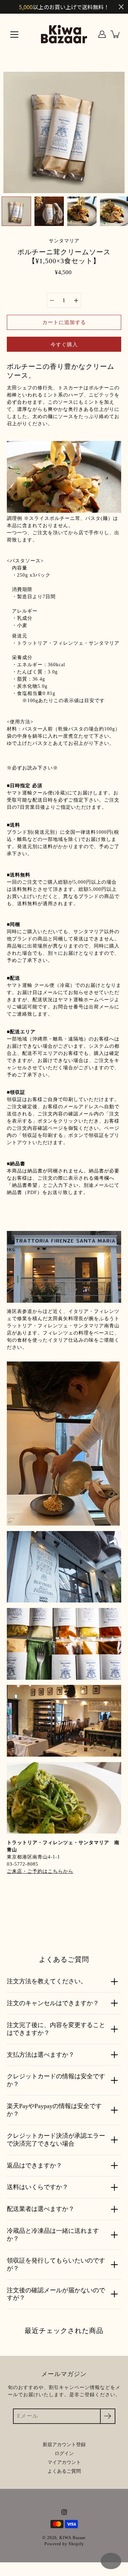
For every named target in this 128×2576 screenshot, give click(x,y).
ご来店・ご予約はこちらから (40, 1871)
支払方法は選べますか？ (41, 2055)
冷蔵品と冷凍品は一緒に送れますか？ (53, 2235)
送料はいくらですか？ (38, 2187)
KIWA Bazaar (73, 2538)
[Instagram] (64, 2512)
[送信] (108, 2416)
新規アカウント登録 (64, 2445)
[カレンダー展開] (111, 2561)
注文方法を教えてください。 (47, 1981)
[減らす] (52, 300)
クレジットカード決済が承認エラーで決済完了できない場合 (56, 2140)
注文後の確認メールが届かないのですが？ (56, 2294)
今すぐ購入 (64, 344)
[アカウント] (102, 34)
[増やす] (76, 300)
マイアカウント (64, 2462)
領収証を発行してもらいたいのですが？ (56, 2264)
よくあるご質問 (64, 2471)
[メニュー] (14, 35)
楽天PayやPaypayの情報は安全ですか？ (54, 2110)
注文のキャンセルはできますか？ (53, 2003)
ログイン (64, 2453)
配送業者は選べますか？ (41, 2209)
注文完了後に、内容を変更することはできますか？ (56, 2029)
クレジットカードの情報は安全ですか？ (56, 2080)
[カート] (116, 34)
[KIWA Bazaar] (64, 34)
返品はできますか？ (34, 2165)
